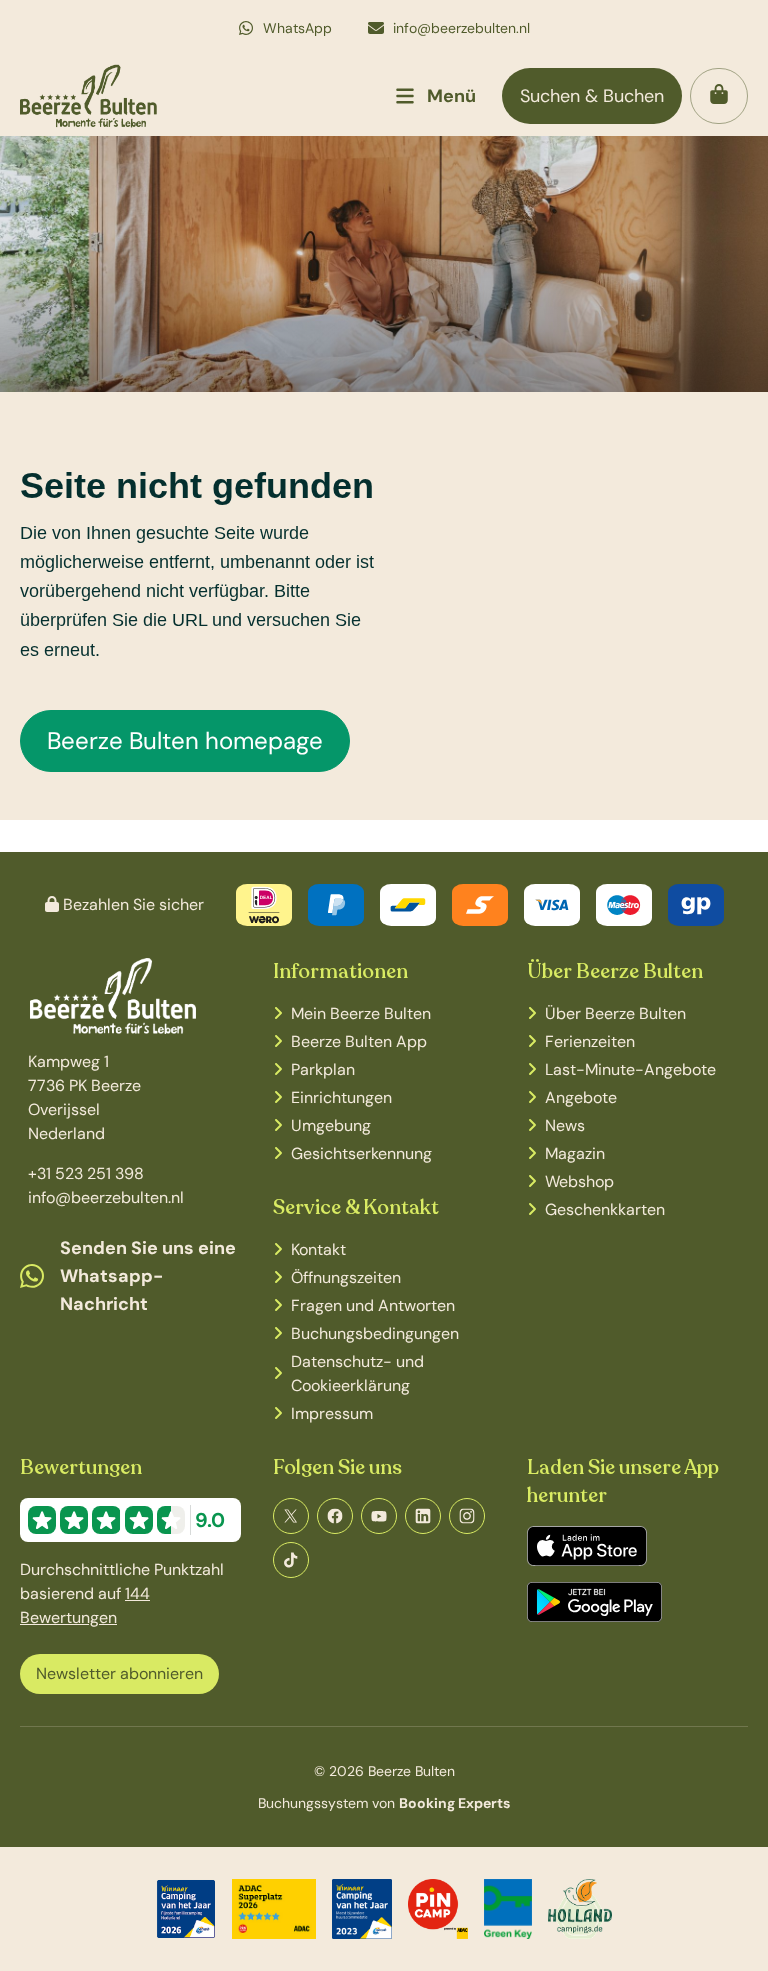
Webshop (579, 1181)
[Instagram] (467, 1516)
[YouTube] (379, 1516)
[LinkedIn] (423, 1516)
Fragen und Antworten (373, 1305)
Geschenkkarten (605, 1209)
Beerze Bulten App (359, 1041)
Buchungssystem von (384, 1803)
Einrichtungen (341, 1097)
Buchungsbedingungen (375, 1333)
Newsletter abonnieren (119, 1673)
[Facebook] (335, 1516)
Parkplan (323, 1069)
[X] (291, 1516)
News (565, 1125)
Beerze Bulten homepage (185, 740)
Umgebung (331, 1125)
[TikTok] (291, 1560)
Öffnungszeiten (346, 1277)
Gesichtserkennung (361, 1153)
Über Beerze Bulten (615, 1013)
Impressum (332, 1413)
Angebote (581, 1097)
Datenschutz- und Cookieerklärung (357, 1373)
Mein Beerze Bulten (361, 1013)
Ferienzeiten (590, 1041)
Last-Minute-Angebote (630, 1069)
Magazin (575, 1153)
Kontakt (318, 1249)
